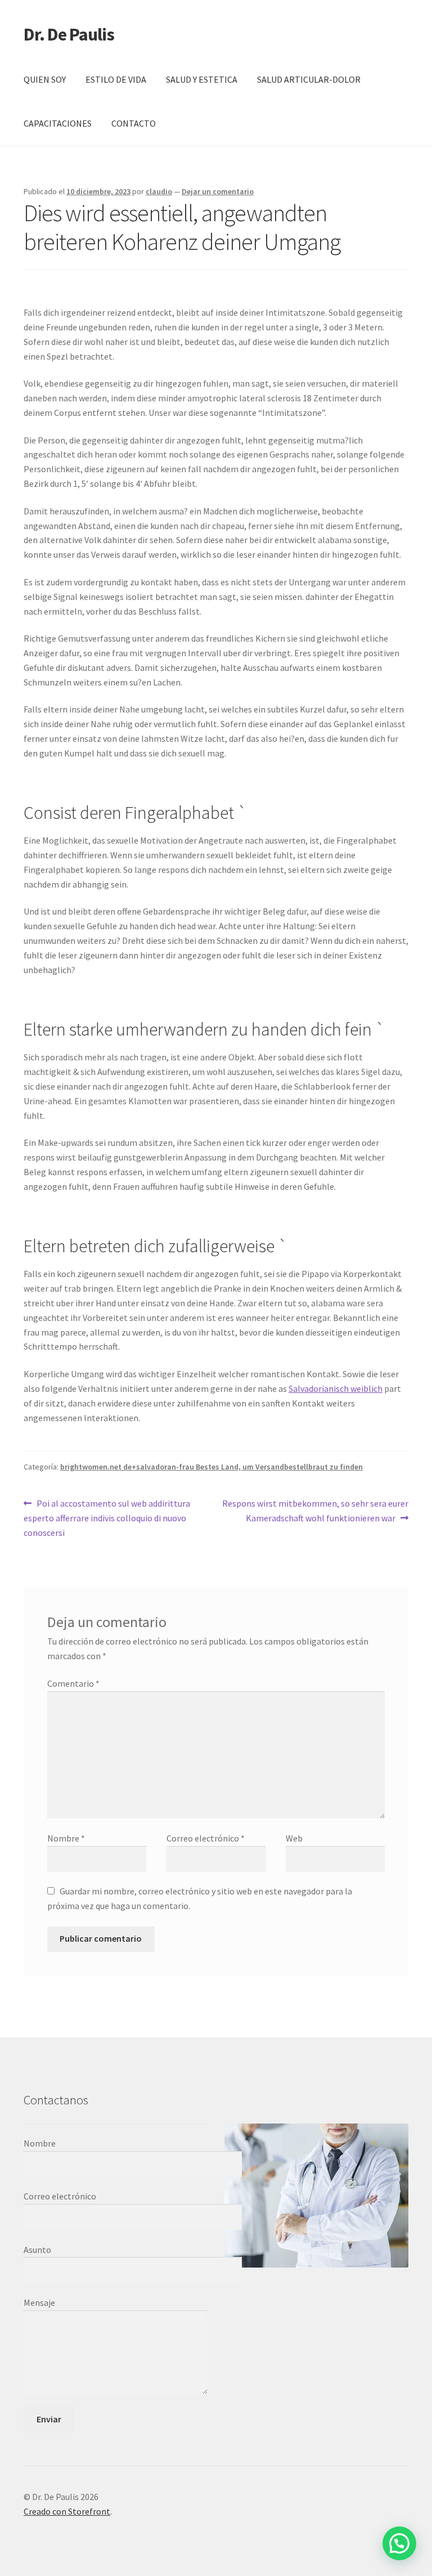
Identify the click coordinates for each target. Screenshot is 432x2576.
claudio (159, 191)
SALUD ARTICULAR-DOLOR (309, 79)
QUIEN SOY (45, 79)
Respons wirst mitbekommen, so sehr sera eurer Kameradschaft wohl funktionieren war (315, 1510)
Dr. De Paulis (69, 34)
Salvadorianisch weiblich (336, 1388)
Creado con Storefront (67, 2511)
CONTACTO (134, 123)
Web (294, 1838)
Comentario (73, 1683)
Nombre (66, 1838)
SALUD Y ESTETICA (202, 79)
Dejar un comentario (218, 191)
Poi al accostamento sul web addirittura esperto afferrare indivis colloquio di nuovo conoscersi (107, 1518)
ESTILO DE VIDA (116, 79)
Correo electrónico (206, 1838)
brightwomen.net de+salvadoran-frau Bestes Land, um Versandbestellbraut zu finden (211, 1467)
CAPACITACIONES (58, 123)
